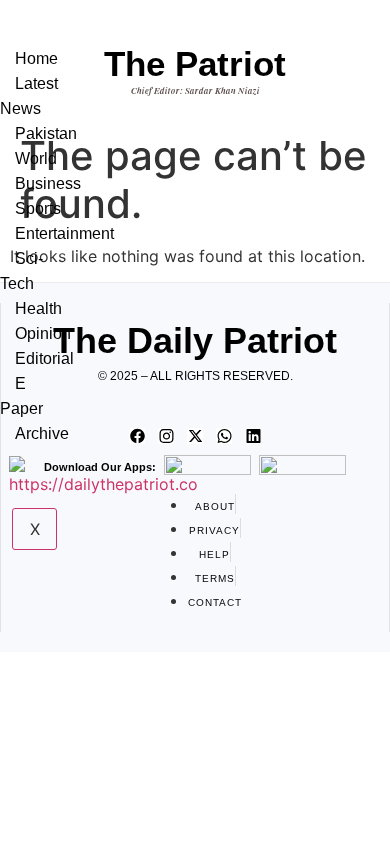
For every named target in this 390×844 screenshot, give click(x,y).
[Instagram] (166, 436)
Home (36, 58)
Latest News (29, 96)
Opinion (43, 333)
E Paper (21, 396)
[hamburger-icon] (55, 38)
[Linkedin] (253, 436)
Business (48, 183)
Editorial (44, 358)
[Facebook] (137, 436)
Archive (42, 433)
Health (38, 308)
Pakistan (46, 133)
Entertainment (64, 233)
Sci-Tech (21, 271)
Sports (38, 208)
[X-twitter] (195, 436)
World (36, 158)
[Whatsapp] (224, 436)
